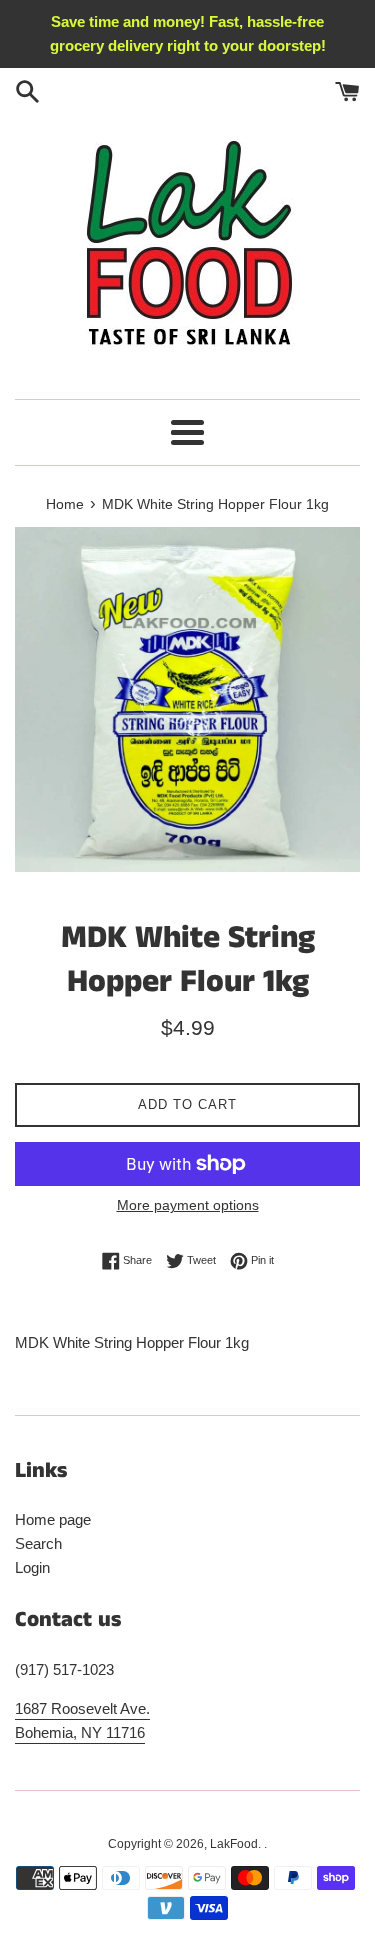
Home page (53, 1519)
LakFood (234, 1844)
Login (32, 1567)
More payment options (188, 1205)
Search (38, 1543)
